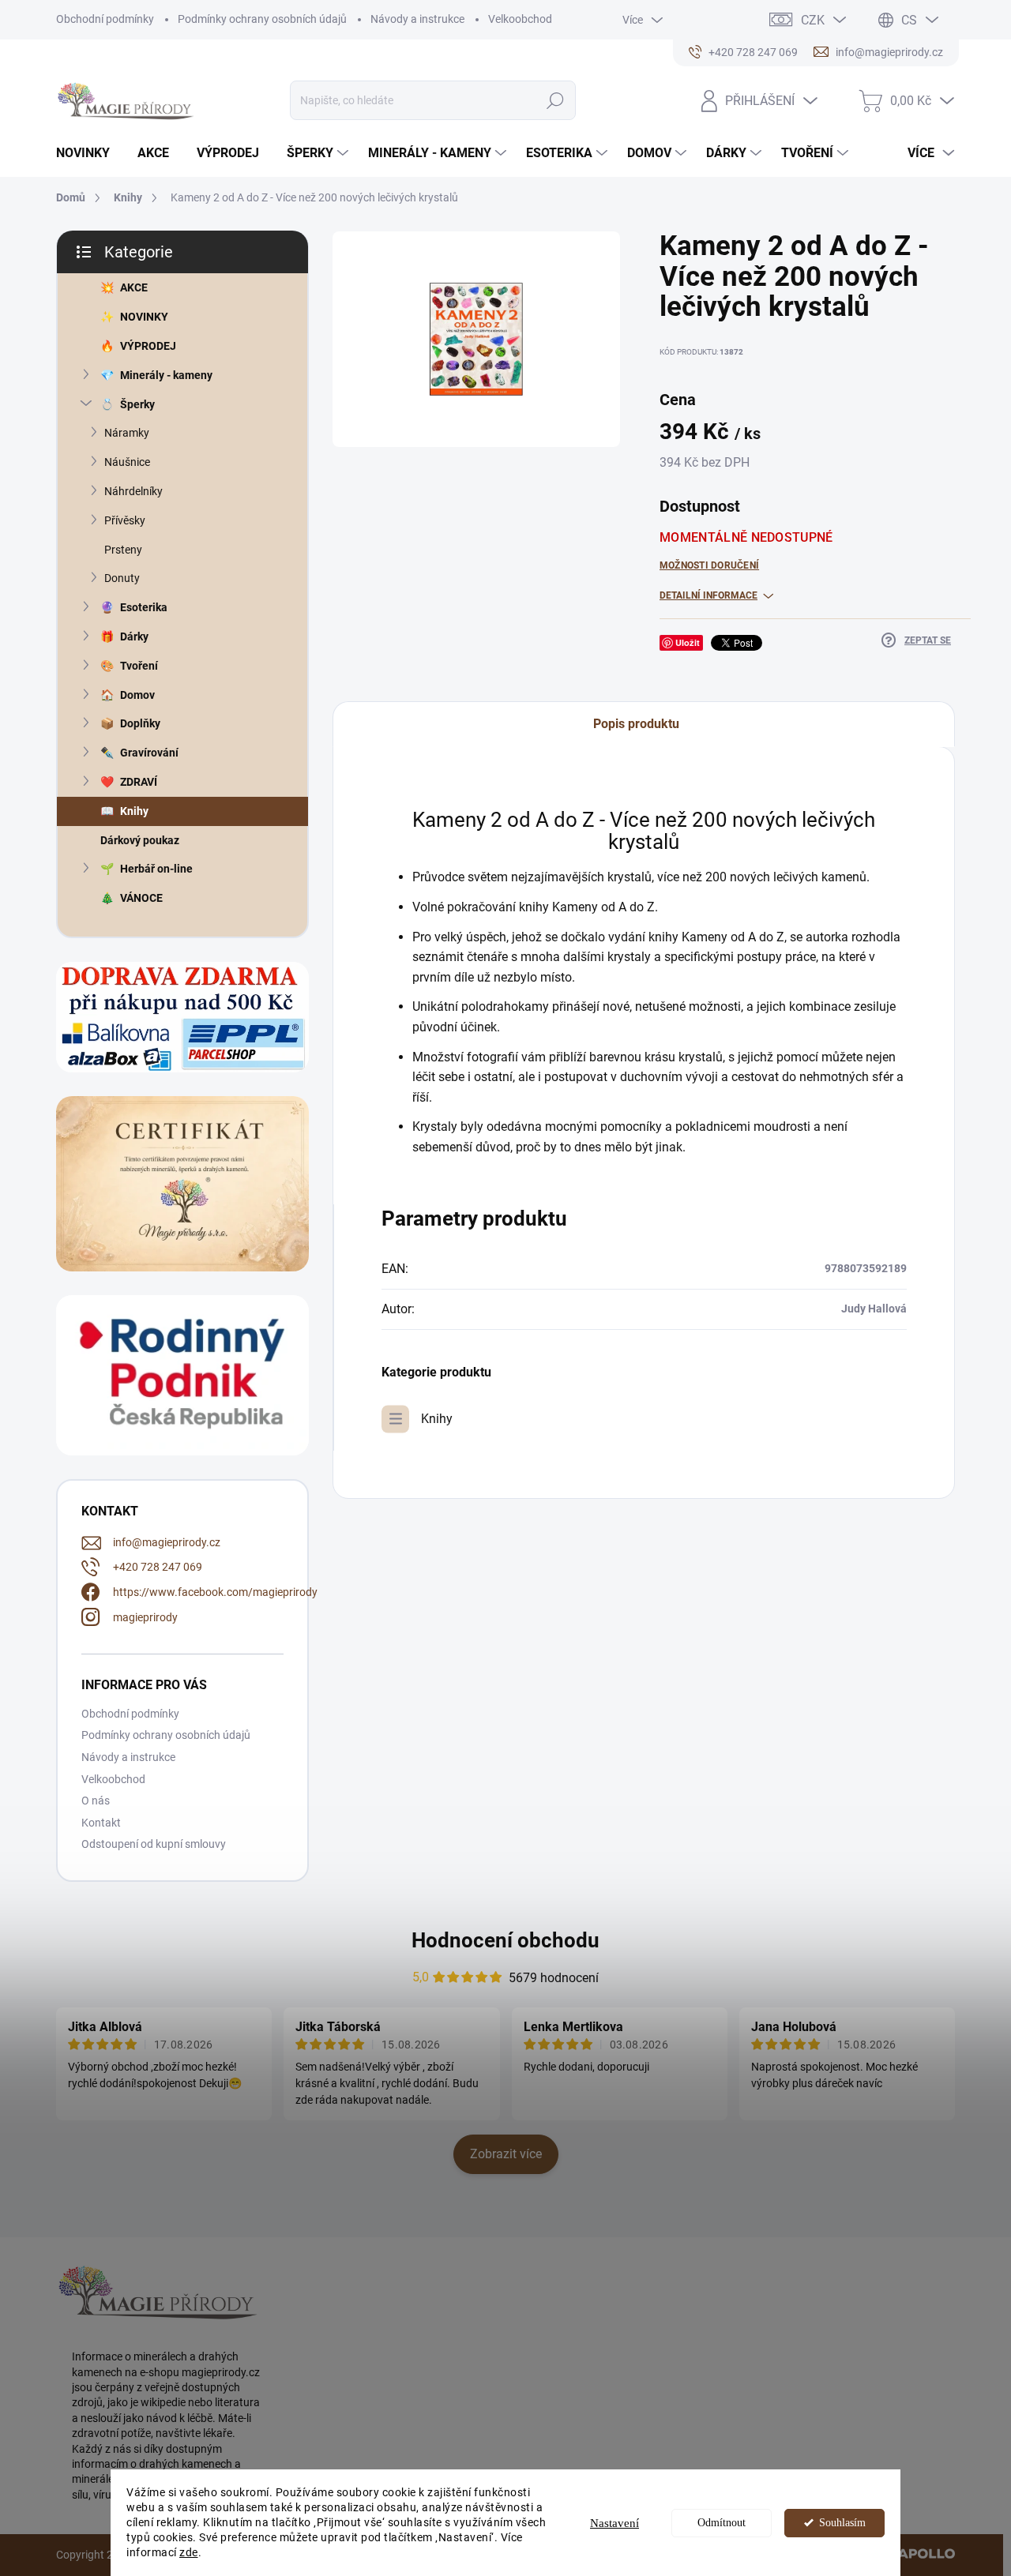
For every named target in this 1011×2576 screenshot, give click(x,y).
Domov (137, 695)
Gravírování (149, 753)
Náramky (127, 433)
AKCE (134, 287)
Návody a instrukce (417, 19)
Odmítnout (722, 2523)
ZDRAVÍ (139, 782)
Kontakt (101, 1823)
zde (189, 2552)
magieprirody (145, 1617)
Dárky (134, 636)
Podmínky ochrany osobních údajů (262, 19)
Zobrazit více (506, 2154)
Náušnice (127, 462)
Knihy (134, 811)
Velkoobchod (520, 19)
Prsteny (123, 550)
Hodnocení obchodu (505, 1940)
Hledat (556, 100)
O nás (96, 1801)
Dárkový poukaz (140, 840)
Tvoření (139, 666)
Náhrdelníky (133, 491)
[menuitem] (89, 153)
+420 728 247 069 (158, 1567)
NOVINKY (144, 317)
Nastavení (614, 2523)
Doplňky (140, 723)
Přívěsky (125, 520)
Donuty (122, 578)
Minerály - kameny (166, 375)
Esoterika (144, 607)
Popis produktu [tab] (636, 724)
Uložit (688, 642)
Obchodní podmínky (105, 19)
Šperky (137, 404)
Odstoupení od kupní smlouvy (154, 1844)
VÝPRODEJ (148, 346)
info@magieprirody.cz (167, 1542)
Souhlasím (842, 2523)
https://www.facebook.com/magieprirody (215, 1592)
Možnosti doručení (709, 565)
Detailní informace (708, 595)
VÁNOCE (141, 898)
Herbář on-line (156, 869)
